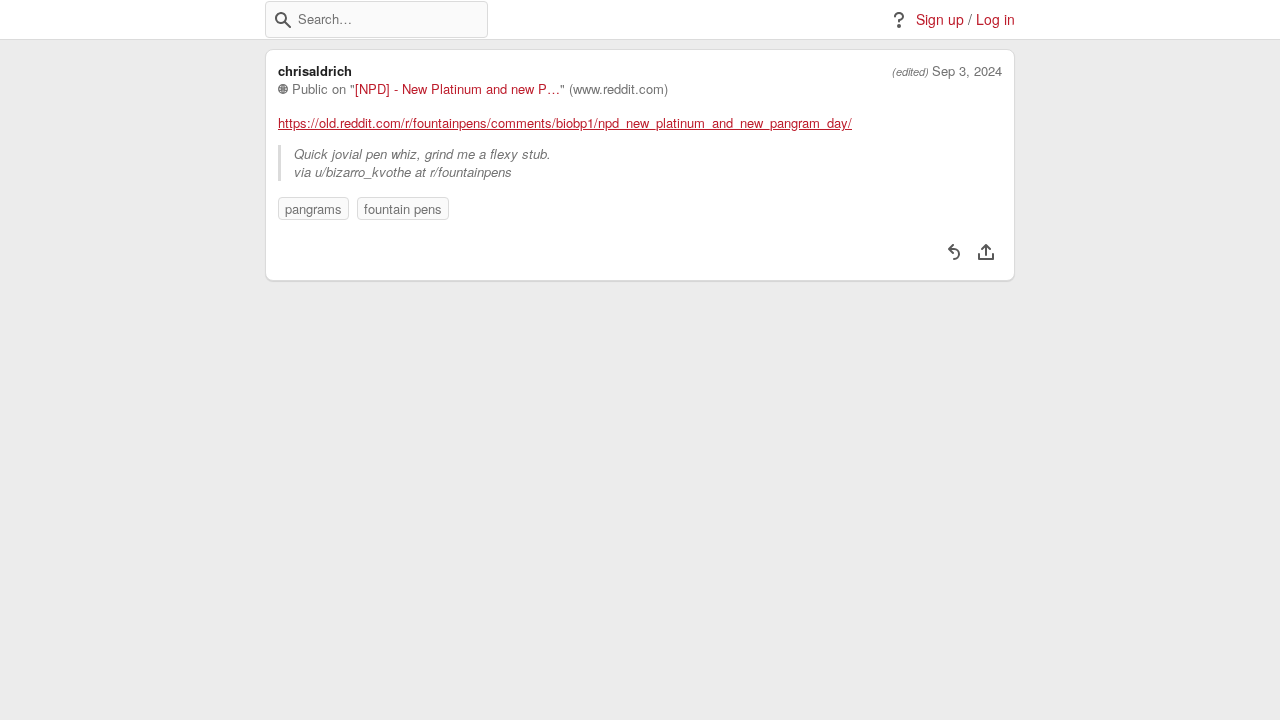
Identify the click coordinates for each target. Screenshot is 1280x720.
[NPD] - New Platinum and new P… (457, 89)
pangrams (313, 208)
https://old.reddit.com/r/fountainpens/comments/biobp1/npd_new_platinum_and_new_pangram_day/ (565, 123)
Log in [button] (995, 19)
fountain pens (403, 208)
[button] (283, 20)
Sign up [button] (940, 19)
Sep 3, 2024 (967, 71)
